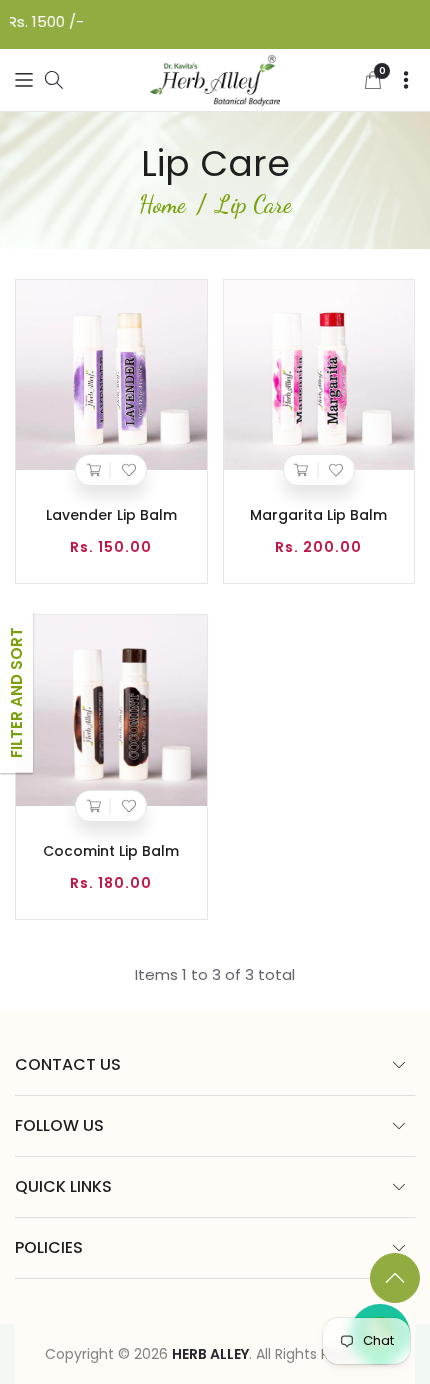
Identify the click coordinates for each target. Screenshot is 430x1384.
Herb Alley (210, 1354)
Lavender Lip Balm (111, 515)
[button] (24, 79)
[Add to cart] (93, 470)
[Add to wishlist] (128, 470)
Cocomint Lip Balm (111, 851)
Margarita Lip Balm (318, 515)
